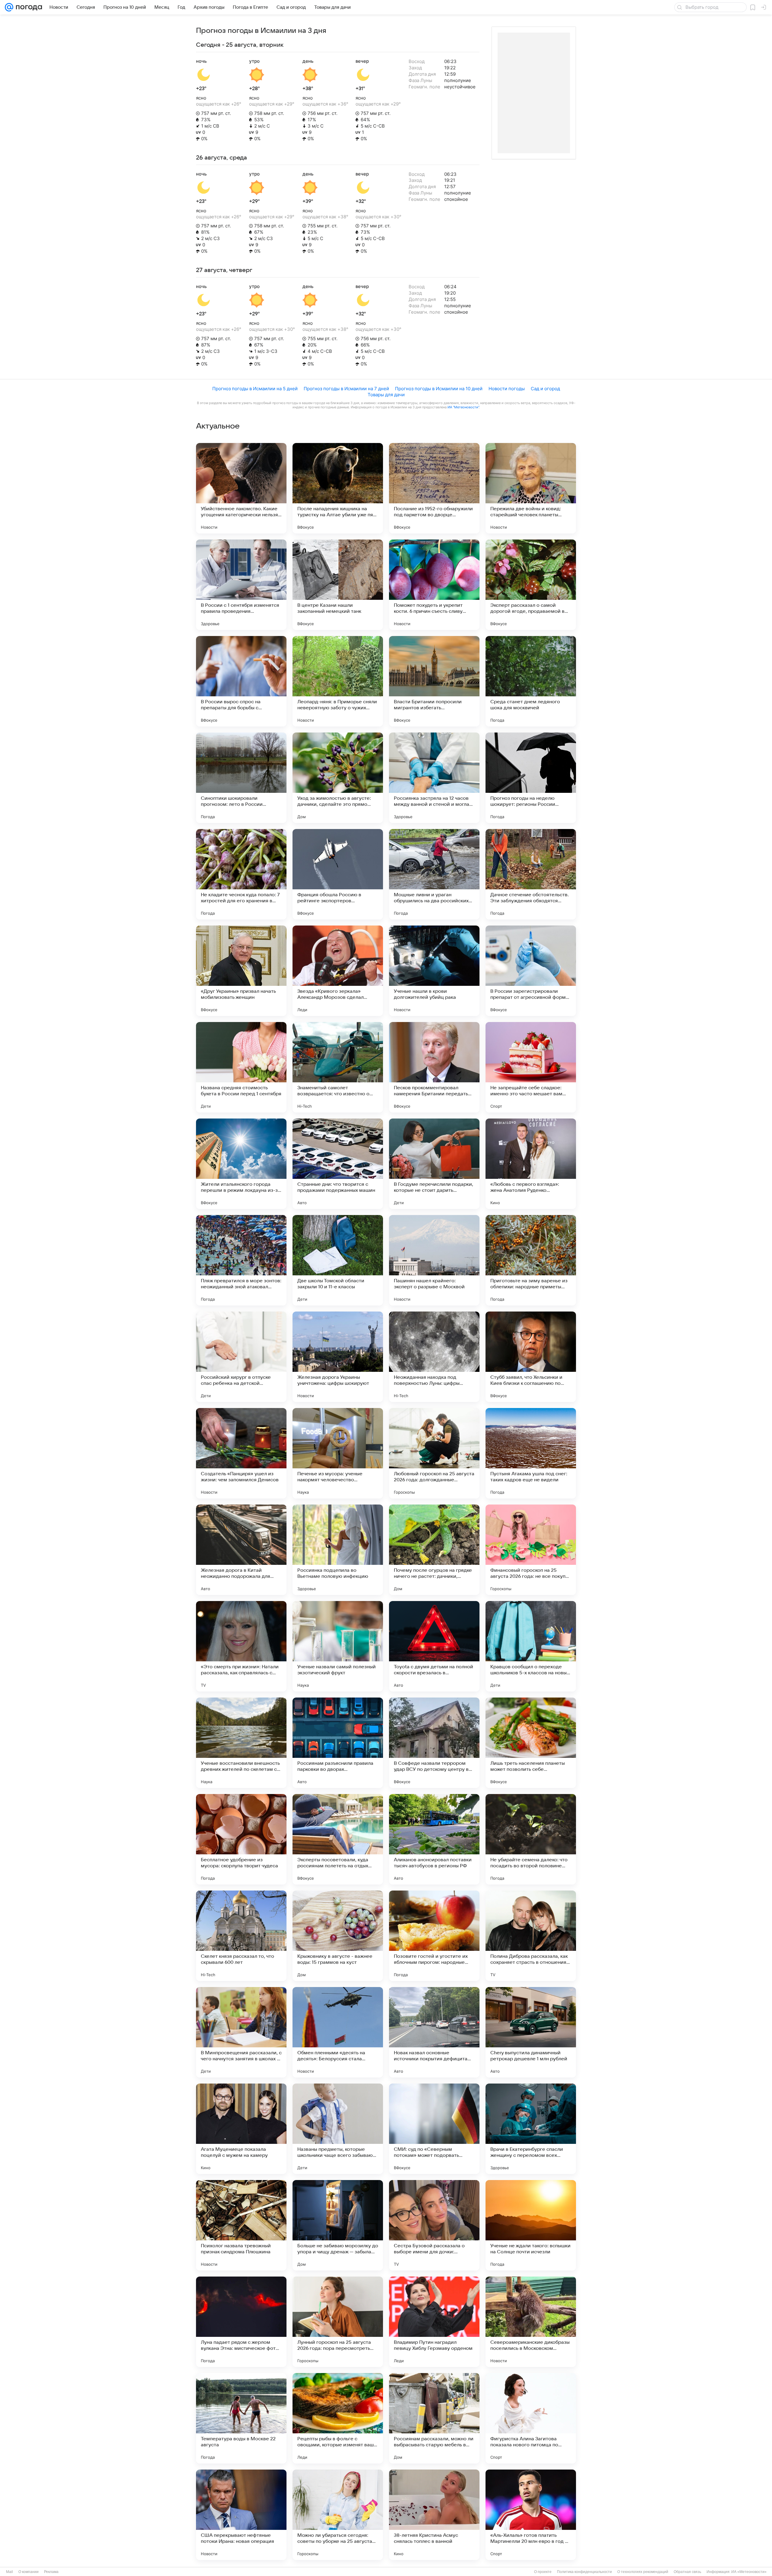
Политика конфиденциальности (584, 2572)
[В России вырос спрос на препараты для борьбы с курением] (241, 681)
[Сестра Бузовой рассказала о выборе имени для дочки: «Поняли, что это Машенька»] (434, 2225)
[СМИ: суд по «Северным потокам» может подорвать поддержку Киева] (434, 2129)
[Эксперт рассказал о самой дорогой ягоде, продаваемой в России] (531, 585)
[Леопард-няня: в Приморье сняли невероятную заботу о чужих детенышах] (338, 681)
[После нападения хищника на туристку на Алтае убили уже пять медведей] (338, 488)
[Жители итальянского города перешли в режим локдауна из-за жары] (241, 1164)
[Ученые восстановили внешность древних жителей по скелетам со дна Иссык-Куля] (241, 1743)
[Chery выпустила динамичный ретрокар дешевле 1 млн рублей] (531, 2032)
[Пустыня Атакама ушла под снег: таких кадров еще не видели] (531, 1453)
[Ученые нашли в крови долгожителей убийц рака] (434, 971)
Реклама (51, 2572)
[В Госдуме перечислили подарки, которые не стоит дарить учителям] (434, 1164)
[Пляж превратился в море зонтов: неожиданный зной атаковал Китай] (241, 1260)
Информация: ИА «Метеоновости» (737, 2572)
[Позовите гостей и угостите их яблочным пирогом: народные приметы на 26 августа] (434, 1936)
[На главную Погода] (28, 7)
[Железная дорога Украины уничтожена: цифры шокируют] (338, 1357)
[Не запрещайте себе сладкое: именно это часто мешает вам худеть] (531, 1067)
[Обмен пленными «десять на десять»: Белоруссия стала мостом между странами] (338, 2032)
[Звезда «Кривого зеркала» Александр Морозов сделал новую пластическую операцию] (338, 971)
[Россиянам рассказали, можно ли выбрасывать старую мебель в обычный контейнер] (434, 2418)
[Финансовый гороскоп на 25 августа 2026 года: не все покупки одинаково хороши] (531, 1550)
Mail (9, 2572)
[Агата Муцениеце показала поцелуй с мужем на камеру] (241, 2129)
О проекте (543, 2572)
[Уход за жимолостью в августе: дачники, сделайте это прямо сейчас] (338, 778)
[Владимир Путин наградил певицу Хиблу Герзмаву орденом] (434, 2322)
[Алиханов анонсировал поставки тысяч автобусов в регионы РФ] (434, 1839)
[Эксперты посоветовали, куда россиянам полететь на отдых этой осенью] (338, 1839)
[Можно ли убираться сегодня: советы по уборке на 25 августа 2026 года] (338, 2515)
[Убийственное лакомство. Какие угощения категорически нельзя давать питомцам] (241, 488)
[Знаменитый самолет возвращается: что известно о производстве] (338, 1067)
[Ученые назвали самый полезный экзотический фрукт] (338, 1646)
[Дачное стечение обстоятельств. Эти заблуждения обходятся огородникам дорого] (531, 874)
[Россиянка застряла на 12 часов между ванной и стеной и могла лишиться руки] (434, 778)
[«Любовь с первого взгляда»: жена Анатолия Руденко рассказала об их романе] (531, 1164)
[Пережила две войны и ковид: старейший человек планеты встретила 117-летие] (531, 488)
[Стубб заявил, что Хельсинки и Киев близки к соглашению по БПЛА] (531, 1357)
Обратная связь (687, 2572)
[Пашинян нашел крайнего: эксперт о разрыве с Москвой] (434, 1260)
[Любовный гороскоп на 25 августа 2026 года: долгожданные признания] (434, 1453)
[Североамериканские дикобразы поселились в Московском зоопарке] (531, 2322)
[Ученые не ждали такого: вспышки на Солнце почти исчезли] (531, 2225)
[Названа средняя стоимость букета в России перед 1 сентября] (241, 1067)
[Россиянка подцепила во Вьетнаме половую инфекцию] (338, 1550)
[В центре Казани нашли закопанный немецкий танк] (338, 585)
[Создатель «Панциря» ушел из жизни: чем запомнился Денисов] (241, 1453)
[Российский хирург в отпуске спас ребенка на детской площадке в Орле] (241, 1357)
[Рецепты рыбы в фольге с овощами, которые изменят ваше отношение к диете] (338, 2418)
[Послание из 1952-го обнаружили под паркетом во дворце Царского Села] (434, 488)
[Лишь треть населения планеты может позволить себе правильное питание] (531, 1743)
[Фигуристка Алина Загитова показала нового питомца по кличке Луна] (531, 2418)
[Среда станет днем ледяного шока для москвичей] (531, 681)
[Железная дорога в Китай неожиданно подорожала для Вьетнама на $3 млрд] (241, 1550)
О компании (28, 2572)
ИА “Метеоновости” (463, 407)
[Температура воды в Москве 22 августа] (241, 2418)
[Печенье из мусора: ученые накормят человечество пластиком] (338, 1453)
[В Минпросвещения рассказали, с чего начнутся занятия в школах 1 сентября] (241, 2032)
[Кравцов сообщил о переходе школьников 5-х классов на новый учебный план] (531, 1646)
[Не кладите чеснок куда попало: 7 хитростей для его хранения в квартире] (241, 874)
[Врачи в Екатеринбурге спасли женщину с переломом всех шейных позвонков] (531, 2129)
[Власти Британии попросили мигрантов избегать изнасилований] (434, 681)
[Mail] (9, 7)
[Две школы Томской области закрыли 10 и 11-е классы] (338, 1260)
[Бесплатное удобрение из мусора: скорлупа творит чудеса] (241, 1839)
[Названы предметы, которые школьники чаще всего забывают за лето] (338, 2129)
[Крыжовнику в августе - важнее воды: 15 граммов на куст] (338, 1936)
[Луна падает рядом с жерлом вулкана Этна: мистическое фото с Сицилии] (241, 2322)
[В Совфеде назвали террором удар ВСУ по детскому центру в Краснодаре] (434, 1743)
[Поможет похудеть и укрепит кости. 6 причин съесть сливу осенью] (434, 585)
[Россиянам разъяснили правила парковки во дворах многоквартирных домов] (338, 1743)
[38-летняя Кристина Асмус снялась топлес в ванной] (434, 2515)
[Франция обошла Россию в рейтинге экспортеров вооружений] (338, 874)
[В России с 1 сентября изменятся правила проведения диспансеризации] (241, 585)
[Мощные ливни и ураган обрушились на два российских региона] (434, 874)
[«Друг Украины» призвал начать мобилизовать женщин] (241, 971)
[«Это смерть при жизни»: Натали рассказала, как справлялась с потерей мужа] (241, 1646)
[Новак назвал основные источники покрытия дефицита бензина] (434, 2032)
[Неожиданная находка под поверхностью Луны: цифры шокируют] (434, 1357)
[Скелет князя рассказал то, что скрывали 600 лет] (241, 1936)
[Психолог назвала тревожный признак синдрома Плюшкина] (241, 2225)
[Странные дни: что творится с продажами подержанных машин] (338, 1164)
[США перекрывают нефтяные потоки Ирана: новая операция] (241, 2515)
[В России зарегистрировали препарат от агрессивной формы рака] (531, 971)
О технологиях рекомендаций (643, 2572)
